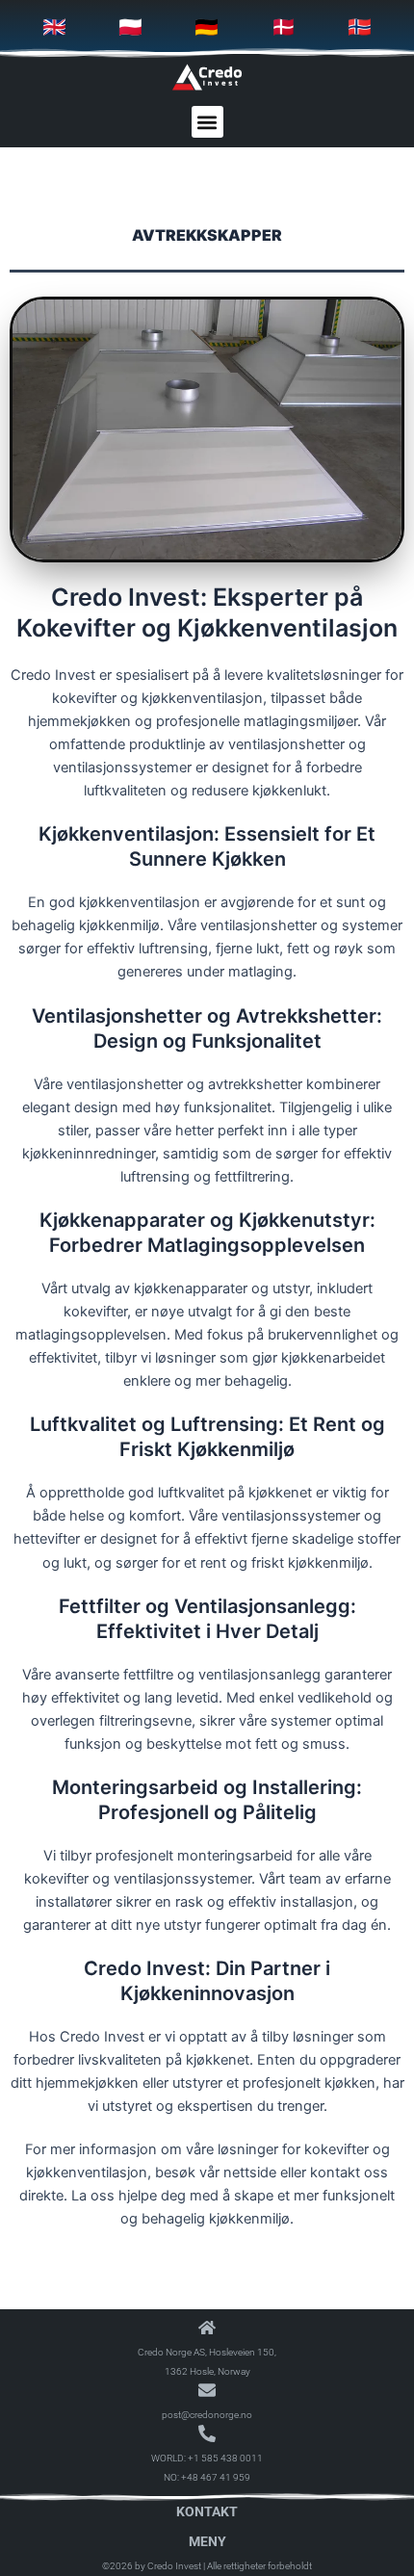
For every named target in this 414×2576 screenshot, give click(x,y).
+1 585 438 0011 (225, 2458)
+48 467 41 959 (216, 2477)
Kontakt (207, 2511)
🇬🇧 (54, 27)
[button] (207, 122)
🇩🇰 (284, 27)
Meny (207, 2541)
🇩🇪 (207, 27)
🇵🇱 (130, 27)
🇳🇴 (360, 27)
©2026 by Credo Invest (152, 2566)
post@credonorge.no (207, 2415)
